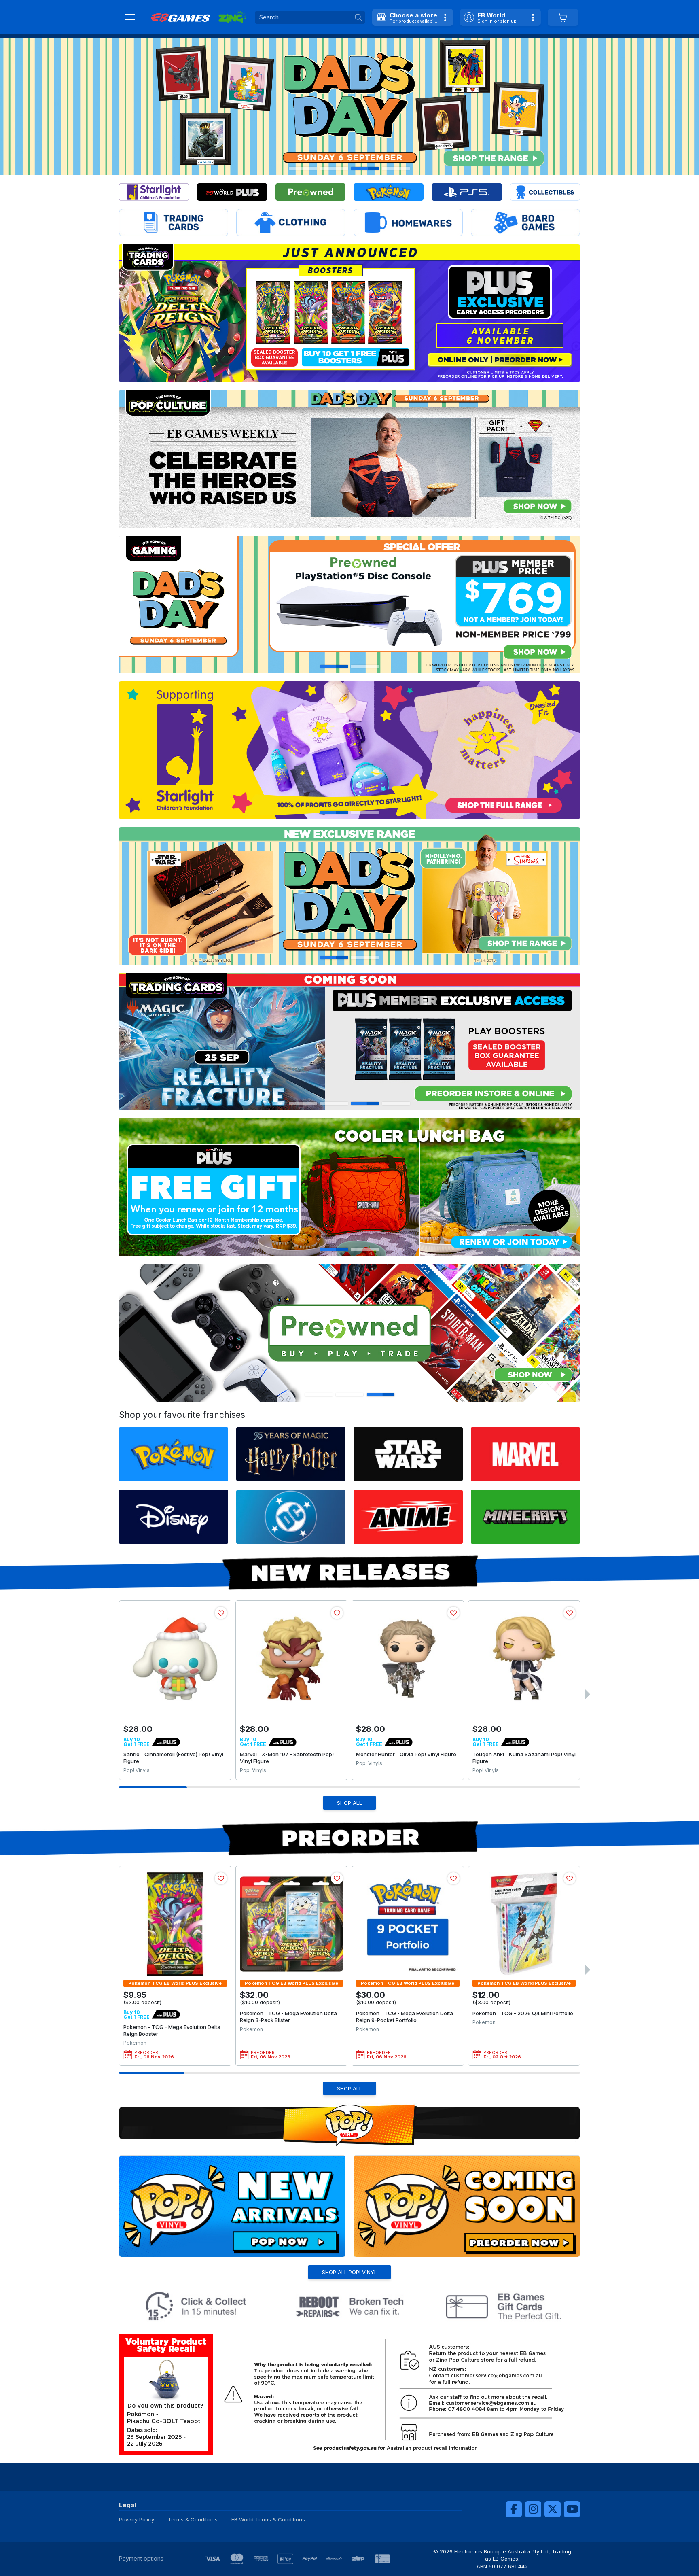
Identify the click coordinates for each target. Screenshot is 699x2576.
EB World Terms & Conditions (268, 2519)
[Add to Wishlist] (221, 1613)
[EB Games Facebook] (514, 2509)
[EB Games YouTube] (572, 2509)
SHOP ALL (349, 1803)
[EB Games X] (553, 2509)
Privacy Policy (137, 2519)
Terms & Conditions (193, 2519)
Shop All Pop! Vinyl (349, 2272)
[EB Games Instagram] (533, 2509)
